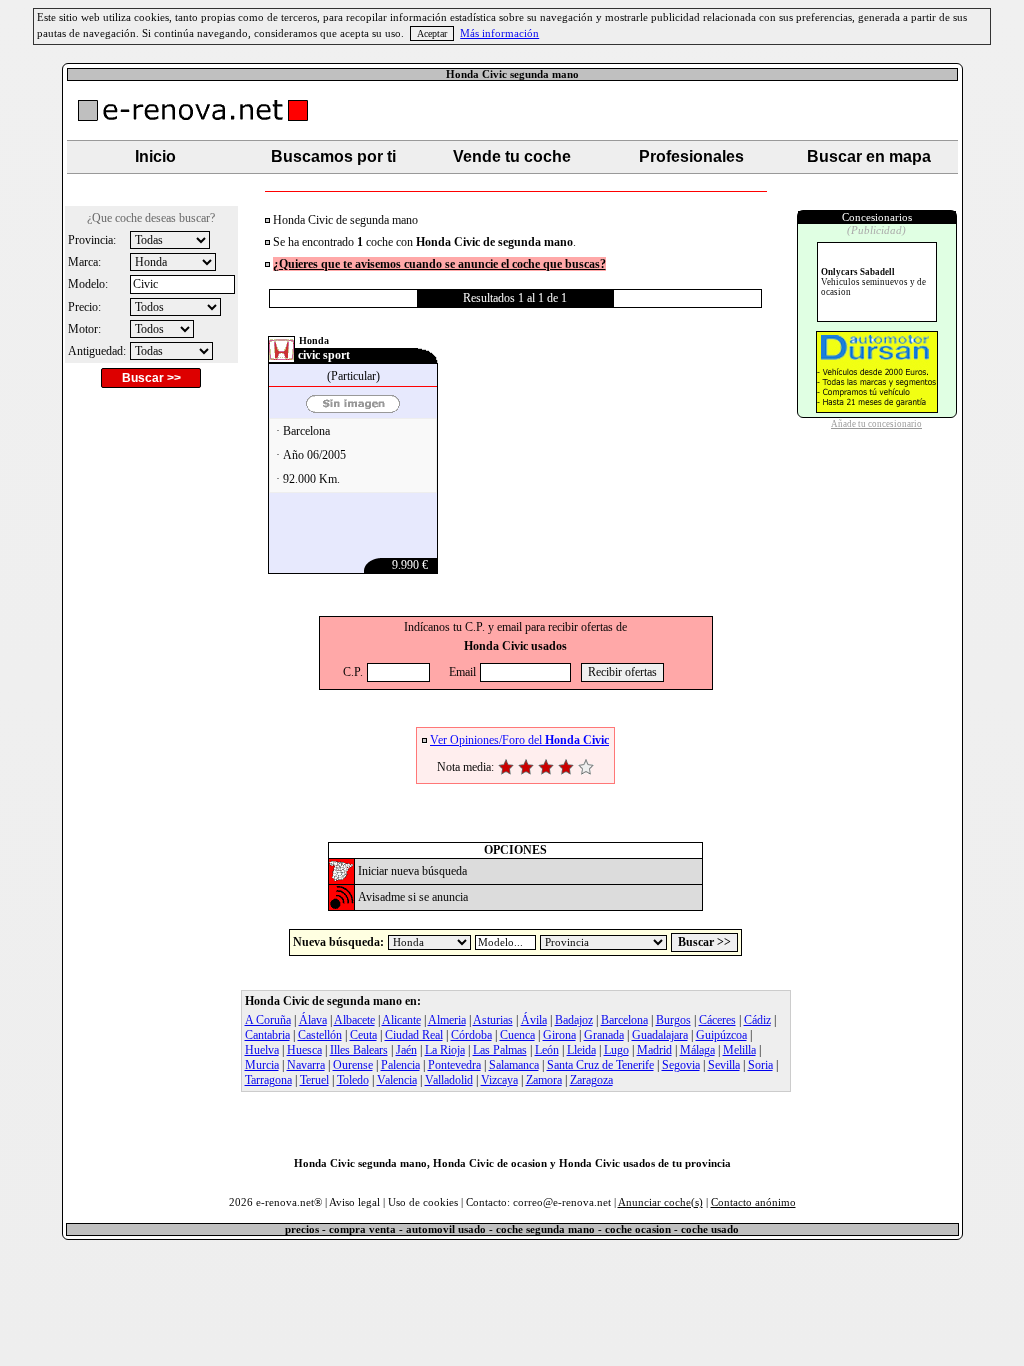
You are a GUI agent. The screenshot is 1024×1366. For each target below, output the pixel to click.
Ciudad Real (414, 1035)
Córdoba (471, 1035)
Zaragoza (591, 1080)
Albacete (354, 1020)
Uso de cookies (423, 1202)
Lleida (581, 1050)
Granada (604, 1035)
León (547, 1050)
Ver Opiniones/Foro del (519, 740)
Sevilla (724, 1065)
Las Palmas (500, 1050)
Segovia (681, 1065)
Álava (313, 1020)
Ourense (353, 1065)
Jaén (406, 1050)
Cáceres (717, 1020)
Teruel (314, 1080)
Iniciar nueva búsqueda (412, 871)
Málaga (697, 1050)
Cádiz (757, 1020)
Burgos (673, 1020)
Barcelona (624, 1020)
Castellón (320, 1035)
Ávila (534, 1020)
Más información (499, 33)
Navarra (306, 1065)
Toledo (353, 1080)
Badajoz (574, 1020)
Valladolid (449, 1080)
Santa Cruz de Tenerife (600, 1065)
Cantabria (267, 1035)
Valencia (397, 1080)
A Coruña (268, 1020)
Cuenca (517, 1035)
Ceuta (363, 1035)
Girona (559, 1035)
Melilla (739, 1050)
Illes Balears (359, 1050)
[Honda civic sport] (353, 408)
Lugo (616, 1050)
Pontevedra (454, 1065)
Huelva (262, 1050)
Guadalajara (660, 1035)
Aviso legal (354, 1202)
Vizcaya (499, 1080)
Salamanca (514, 1065)
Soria (760, 1065)
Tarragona (268, 1080)
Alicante (401, 1020)
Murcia (262, 1065)
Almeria (447, 1020)
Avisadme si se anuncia (413, 897)
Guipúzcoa (721, 1035)
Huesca (304, 1050)
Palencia (400, 1065)
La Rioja (445, 1050)
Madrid (654, 1050)
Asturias (493, 1020)
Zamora (544, 1080)
